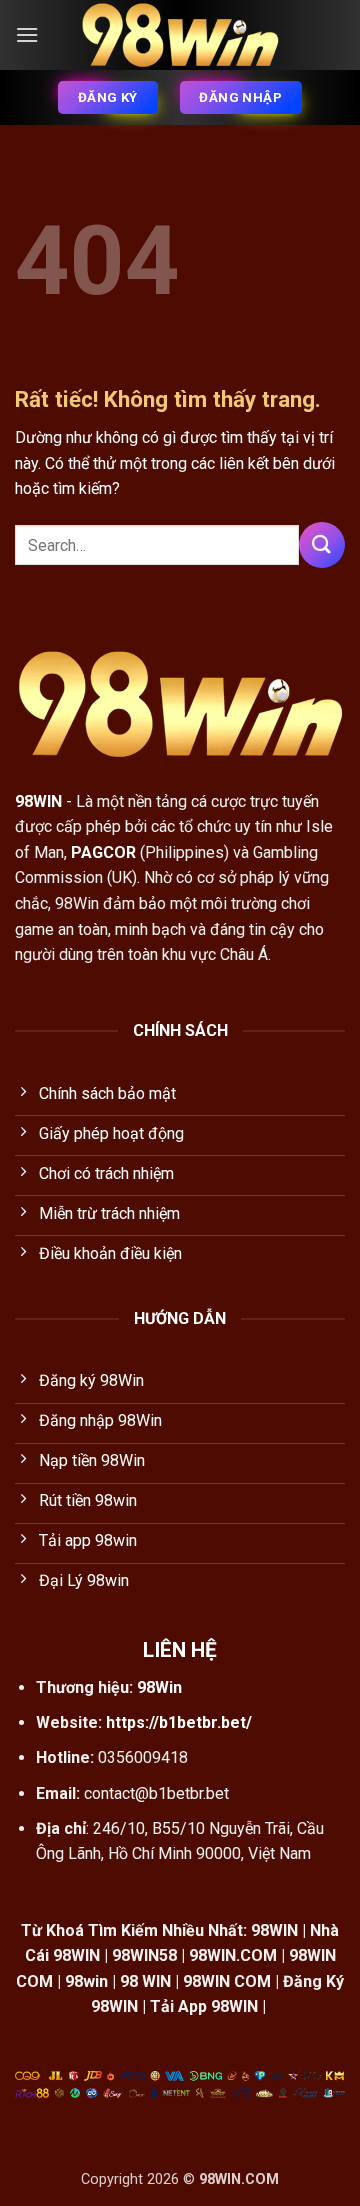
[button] (27, 34)
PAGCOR (103, 852)
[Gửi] (322, 544)
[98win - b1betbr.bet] (180, 35)
